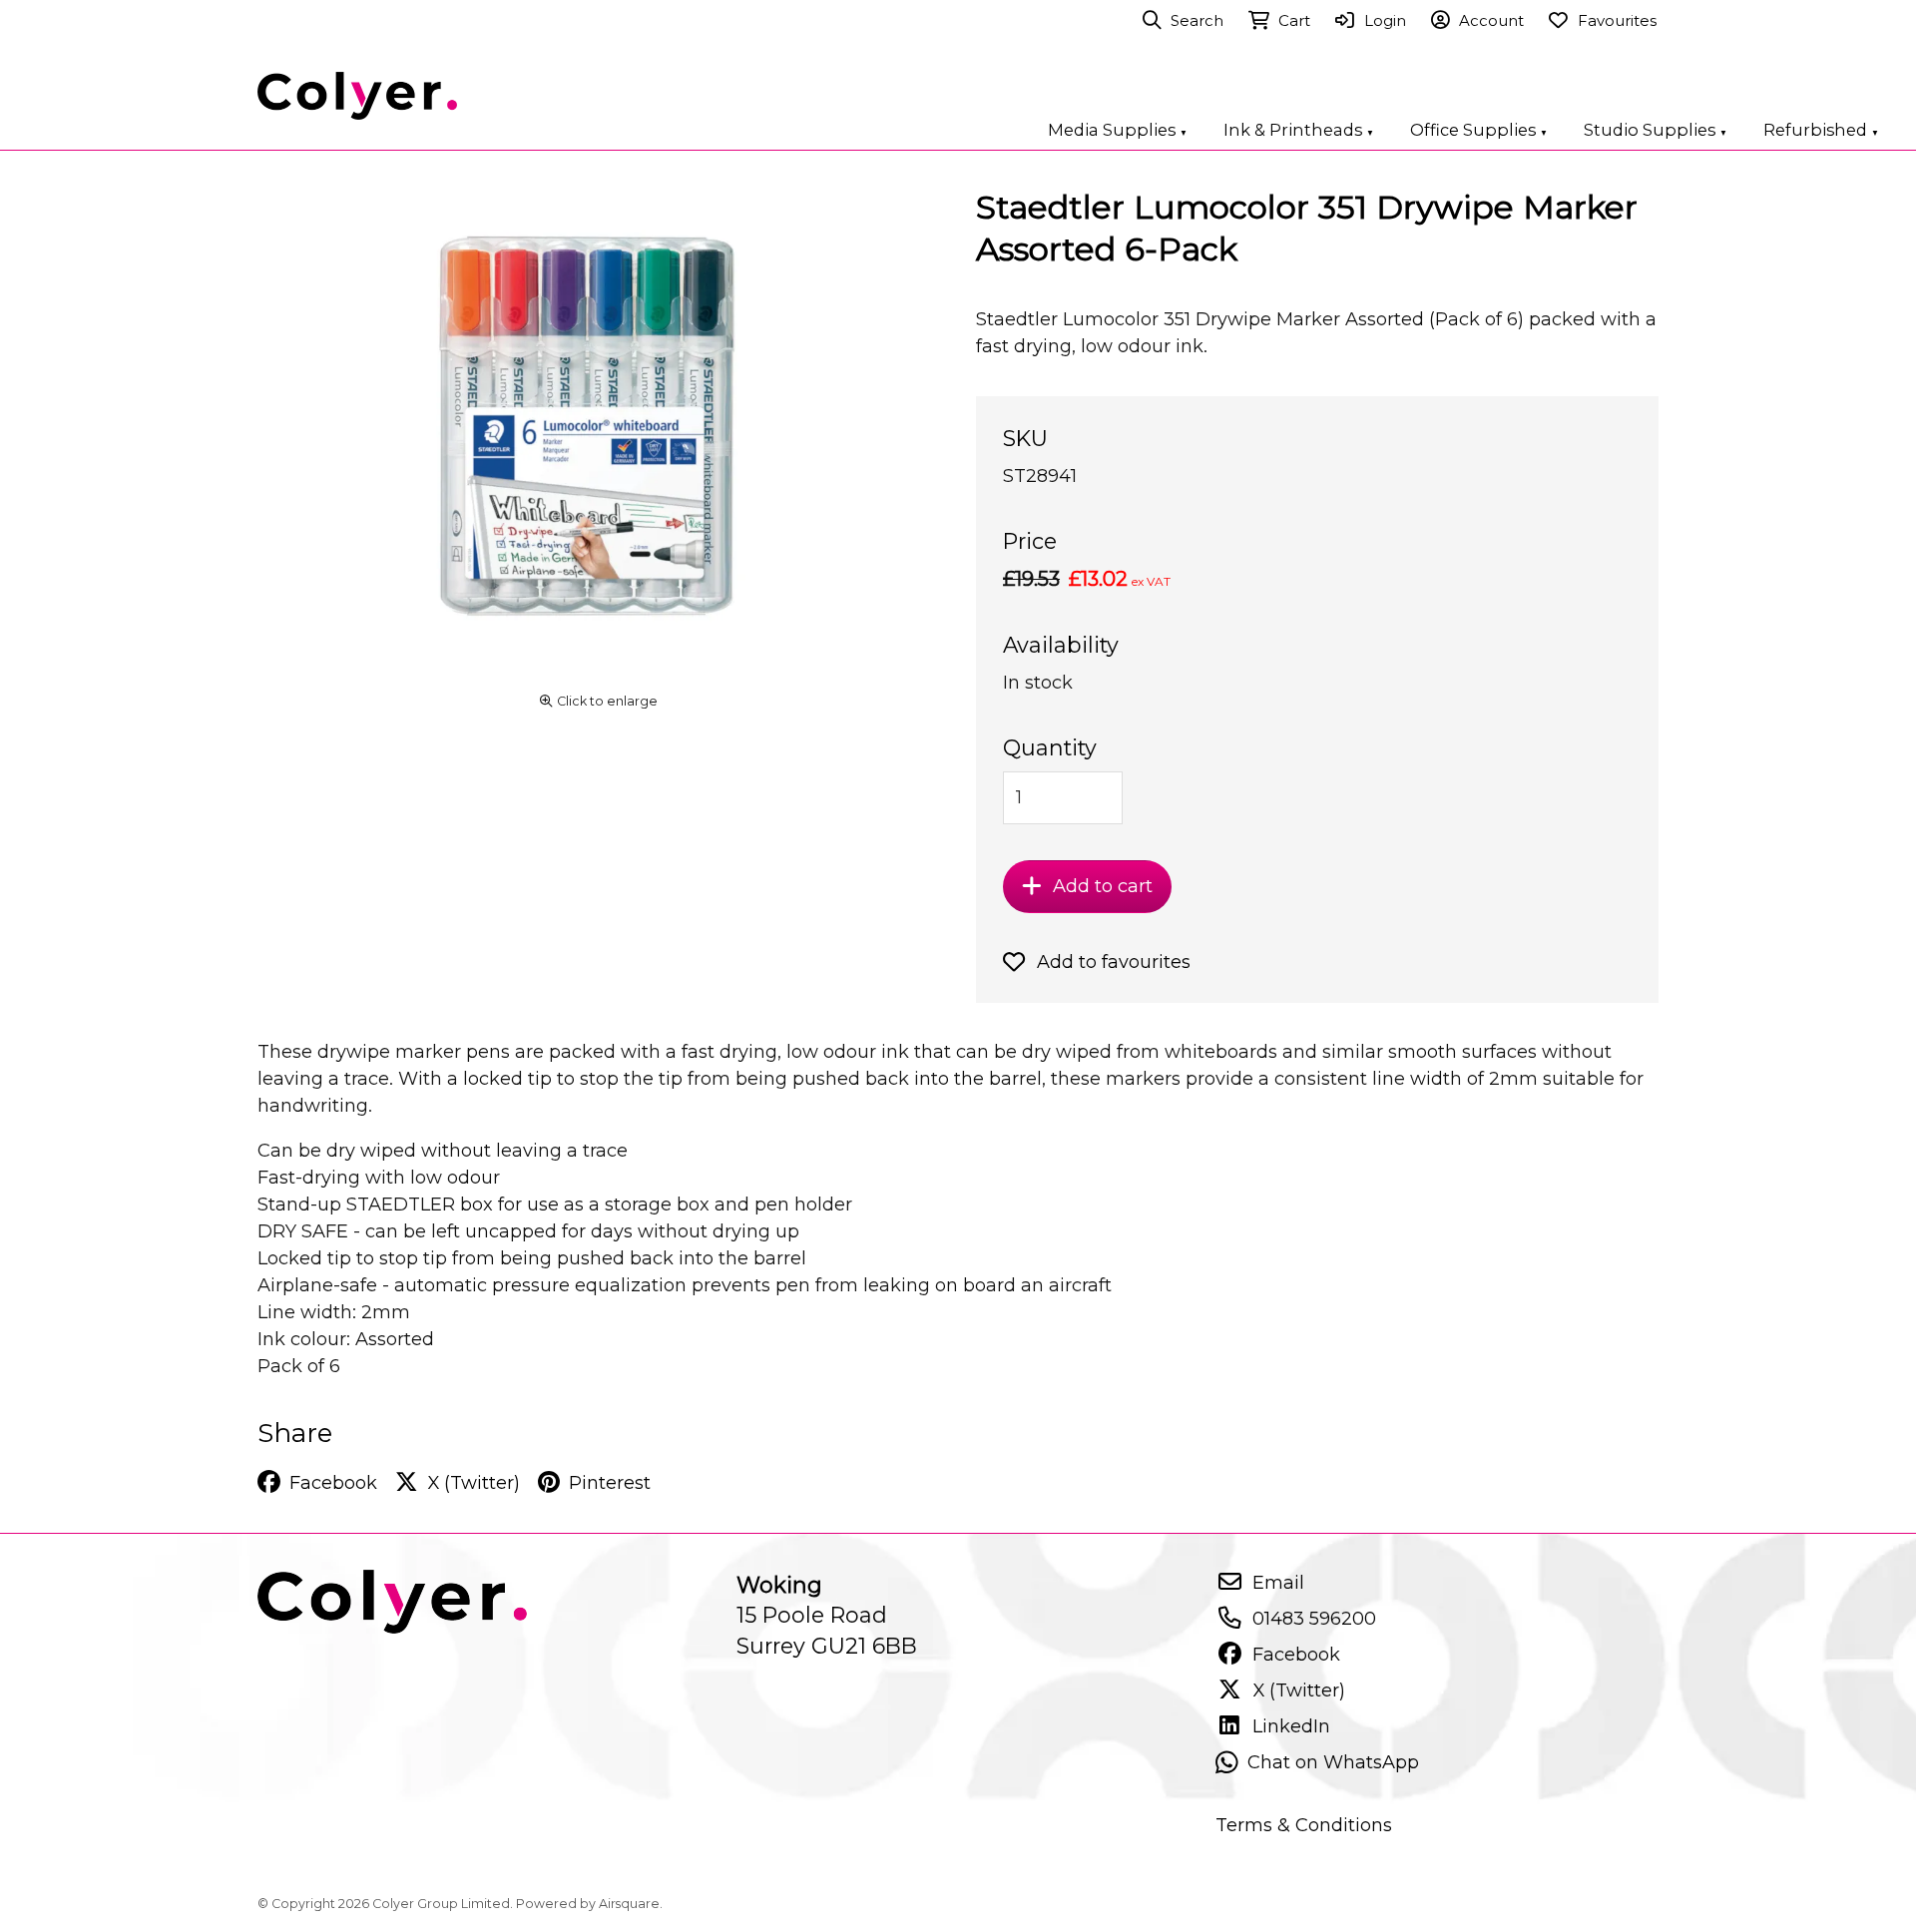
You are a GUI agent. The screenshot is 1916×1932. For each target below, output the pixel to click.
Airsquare (629, 1904)
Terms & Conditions (1304, 1825)
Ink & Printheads (1299, 130)
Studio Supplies (1656, 130)
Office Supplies (1479, 130)
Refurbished (1821, 130)
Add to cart (1103, 886)
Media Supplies (1118, 130)
